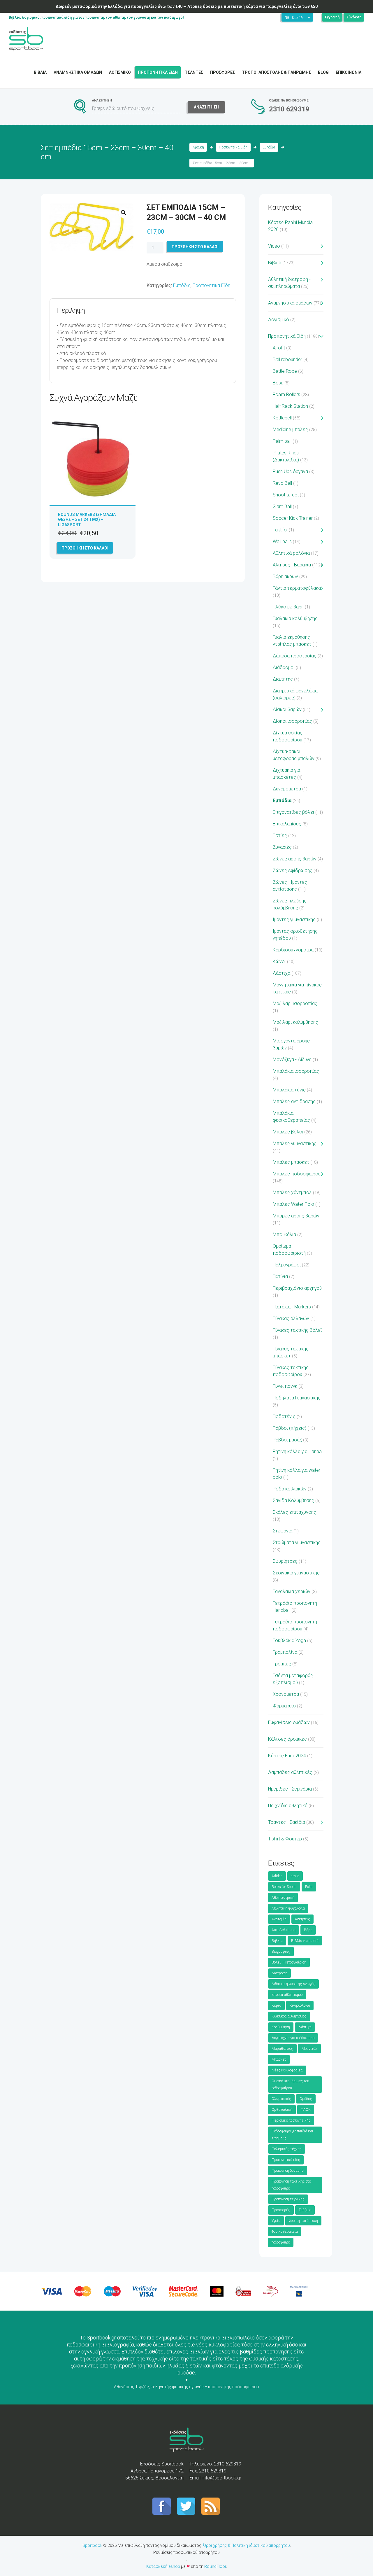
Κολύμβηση (281, 2027)
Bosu (278, 383)
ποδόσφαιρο (281, 2242)
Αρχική (198, 147)
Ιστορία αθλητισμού (287, 1995)
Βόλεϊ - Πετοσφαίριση (289, 1962)
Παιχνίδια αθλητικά (288, 1806)
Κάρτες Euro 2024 (287, 1756)
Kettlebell (282, 418)
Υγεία (276, 2221)
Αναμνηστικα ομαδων (78, 72)
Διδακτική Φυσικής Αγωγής (293, 1984)
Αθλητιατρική (283, 1898)
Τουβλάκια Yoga (289, 1640)
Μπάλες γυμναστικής (295, 1143)
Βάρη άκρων (285, 576)
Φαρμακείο (284, 1706)
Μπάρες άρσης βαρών (296, 1216)
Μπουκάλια (284, 1234)
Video (274, 246)
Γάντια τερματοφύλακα (297, 588)
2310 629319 (289, 109)
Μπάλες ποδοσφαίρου (297, 1174)
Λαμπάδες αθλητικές (290, 1772)
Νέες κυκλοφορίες (287, 2070)
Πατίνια (280, 1276)
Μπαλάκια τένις (289, 1090)
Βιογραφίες (281, 1952)
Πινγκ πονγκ (285, 1386)
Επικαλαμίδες (287, 824)
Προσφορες (222, 72)
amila (295, 1876)
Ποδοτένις (284, 1416)
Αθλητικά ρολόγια (291, 553)
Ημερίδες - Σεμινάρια (290, 1789)
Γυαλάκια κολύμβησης (295, 618)
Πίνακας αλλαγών (291, 1318)
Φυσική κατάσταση (303, 2221)
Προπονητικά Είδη (233, 147)
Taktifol (280, 530)
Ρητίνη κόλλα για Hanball (298, 1451)
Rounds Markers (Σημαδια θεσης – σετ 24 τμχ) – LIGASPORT (87, 519)
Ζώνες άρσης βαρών (295, 859)
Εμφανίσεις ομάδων (289, 1722)
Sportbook (92, 2545)
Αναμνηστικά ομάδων (290, 303)
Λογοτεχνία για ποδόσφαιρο (293, 2038)
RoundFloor (215, 2566)
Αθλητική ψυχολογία (288, 1908)
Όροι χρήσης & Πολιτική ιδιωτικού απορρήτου (247, 2545)
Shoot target (286, 495)
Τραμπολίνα (285, 1652)
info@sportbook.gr (222, 2478)
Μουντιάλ (309, 2049)
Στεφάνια (283, 1531)
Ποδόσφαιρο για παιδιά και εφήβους (292, 2135)
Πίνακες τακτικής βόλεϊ (297, 1330)
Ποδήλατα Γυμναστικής (297, 1398)
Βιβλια (40, 72)
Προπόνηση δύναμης (288, 2171)
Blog (323, 72)
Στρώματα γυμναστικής (297, 1542)
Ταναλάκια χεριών (292, 1591)
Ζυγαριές (282, 847)
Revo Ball (282, 483)
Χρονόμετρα (286, 1694)
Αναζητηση (206, 107)
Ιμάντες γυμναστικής (294, 919)
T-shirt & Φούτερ (285, 1839)
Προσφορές (281, 2210)
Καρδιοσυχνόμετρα (293, 950)
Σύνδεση (354, 17)
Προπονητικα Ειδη (158, 72)
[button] (124, 213)
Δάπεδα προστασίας (295, 656)
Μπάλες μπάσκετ (291, 1162)
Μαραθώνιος (282, 2049)
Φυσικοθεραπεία (285, 2232)
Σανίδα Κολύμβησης (293, 1500)
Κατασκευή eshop (163, 2566)
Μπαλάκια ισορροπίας (296, 1071)
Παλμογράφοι (287, 1265)
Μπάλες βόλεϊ (288, 1132)
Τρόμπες (282, 1664)
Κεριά (276, 2006)
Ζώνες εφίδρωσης (293, 870)
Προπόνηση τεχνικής (288, 2199)
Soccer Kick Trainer (293, 518)
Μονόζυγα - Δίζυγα (292, 1059)
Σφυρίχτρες (285, 1561)
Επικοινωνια (349, 72)
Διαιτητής (283, 679)
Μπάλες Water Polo (293, 1204)
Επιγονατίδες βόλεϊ (293, 812)
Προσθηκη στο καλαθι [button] (85, 548)
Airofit (279, 348)
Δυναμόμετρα (287, 789)
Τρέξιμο (305, 2210)
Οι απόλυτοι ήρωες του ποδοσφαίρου (290, 2085)
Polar (309, 1887)
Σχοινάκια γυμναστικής (296, 1573)
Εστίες (280, 835)
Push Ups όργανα (290, 471)
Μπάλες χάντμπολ (292, 1192)
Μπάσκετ (279, 2059)
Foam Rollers (286, 394)
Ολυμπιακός (281, 2099)
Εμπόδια (269, 147)
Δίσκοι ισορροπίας (292, 721)
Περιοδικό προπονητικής (291, 2120)
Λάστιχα (281, 973)
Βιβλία (275, 263)
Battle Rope (285, 371)
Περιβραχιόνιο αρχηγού (297, 1288)
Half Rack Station (290, 406)
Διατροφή (279, 1973)
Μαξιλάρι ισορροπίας (295, 1003)
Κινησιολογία (300, 2006)
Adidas (277, 1876)
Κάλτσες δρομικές (287, 1739)
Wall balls (282, 541)
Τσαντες (194, 72)
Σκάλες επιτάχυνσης (294, 1512)
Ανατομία (279, 1919)
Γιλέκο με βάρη (288, 607)
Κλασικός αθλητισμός (289, 2016)
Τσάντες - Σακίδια (287, 1822)
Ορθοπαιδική (282, 2110)
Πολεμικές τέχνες (287, 2149)
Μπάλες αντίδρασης (294, 1101)
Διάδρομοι (284, 667)
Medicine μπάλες (290, 429)
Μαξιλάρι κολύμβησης (295, 1022)
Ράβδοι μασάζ (287, 1440)
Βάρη (308, 1930)
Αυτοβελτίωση (284, 1930)
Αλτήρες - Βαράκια (292, 565)
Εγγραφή (332, 17)
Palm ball (282, 441)
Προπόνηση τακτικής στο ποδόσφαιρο (291, 2185)
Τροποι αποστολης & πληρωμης (276, 72)
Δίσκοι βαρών (287, 709)
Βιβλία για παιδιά (305, 1941)
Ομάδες (306, 2099)
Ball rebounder (287, 359)
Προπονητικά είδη (286, 2160)
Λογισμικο (120, 72)
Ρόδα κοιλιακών (290, 1489)
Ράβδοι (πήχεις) (290, 1428)
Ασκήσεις (302, 1919)
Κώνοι (279, 961)
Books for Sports (284, 1887)
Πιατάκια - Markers (292, 1307)
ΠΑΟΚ (306, 2110)
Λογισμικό (279, 320)
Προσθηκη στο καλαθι (195, 247)
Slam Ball (282, 506)
